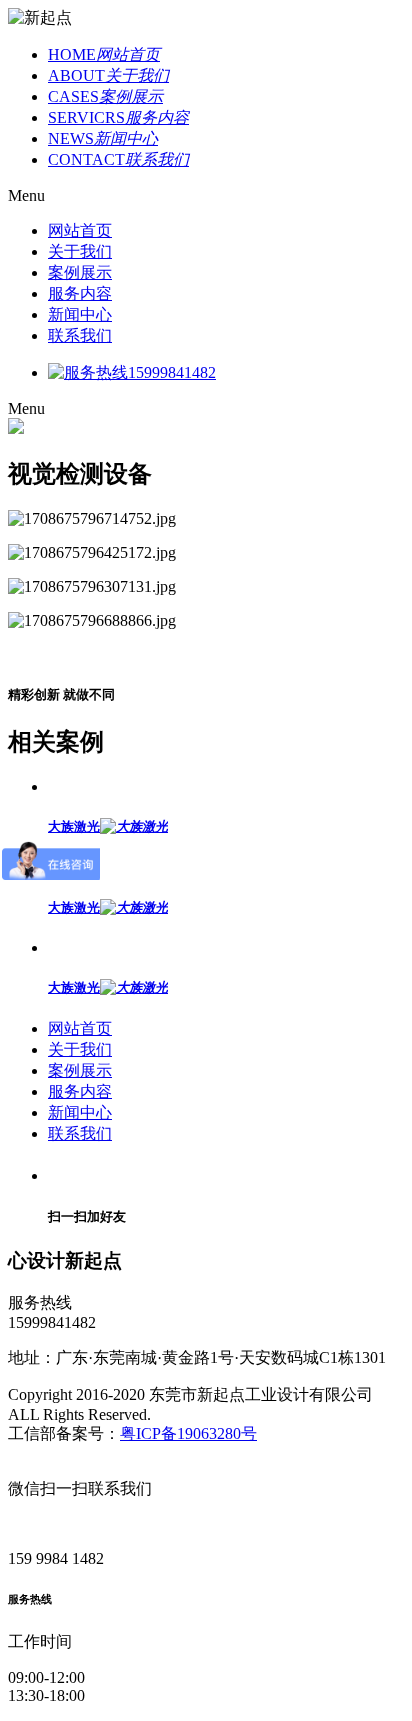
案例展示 (80, 272)
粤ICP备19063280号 (188, 1433)
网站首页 (80, 230)
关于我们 (80, 251)
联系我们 (80, 335)
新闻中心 (80, 314)
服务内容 (80, 293)
